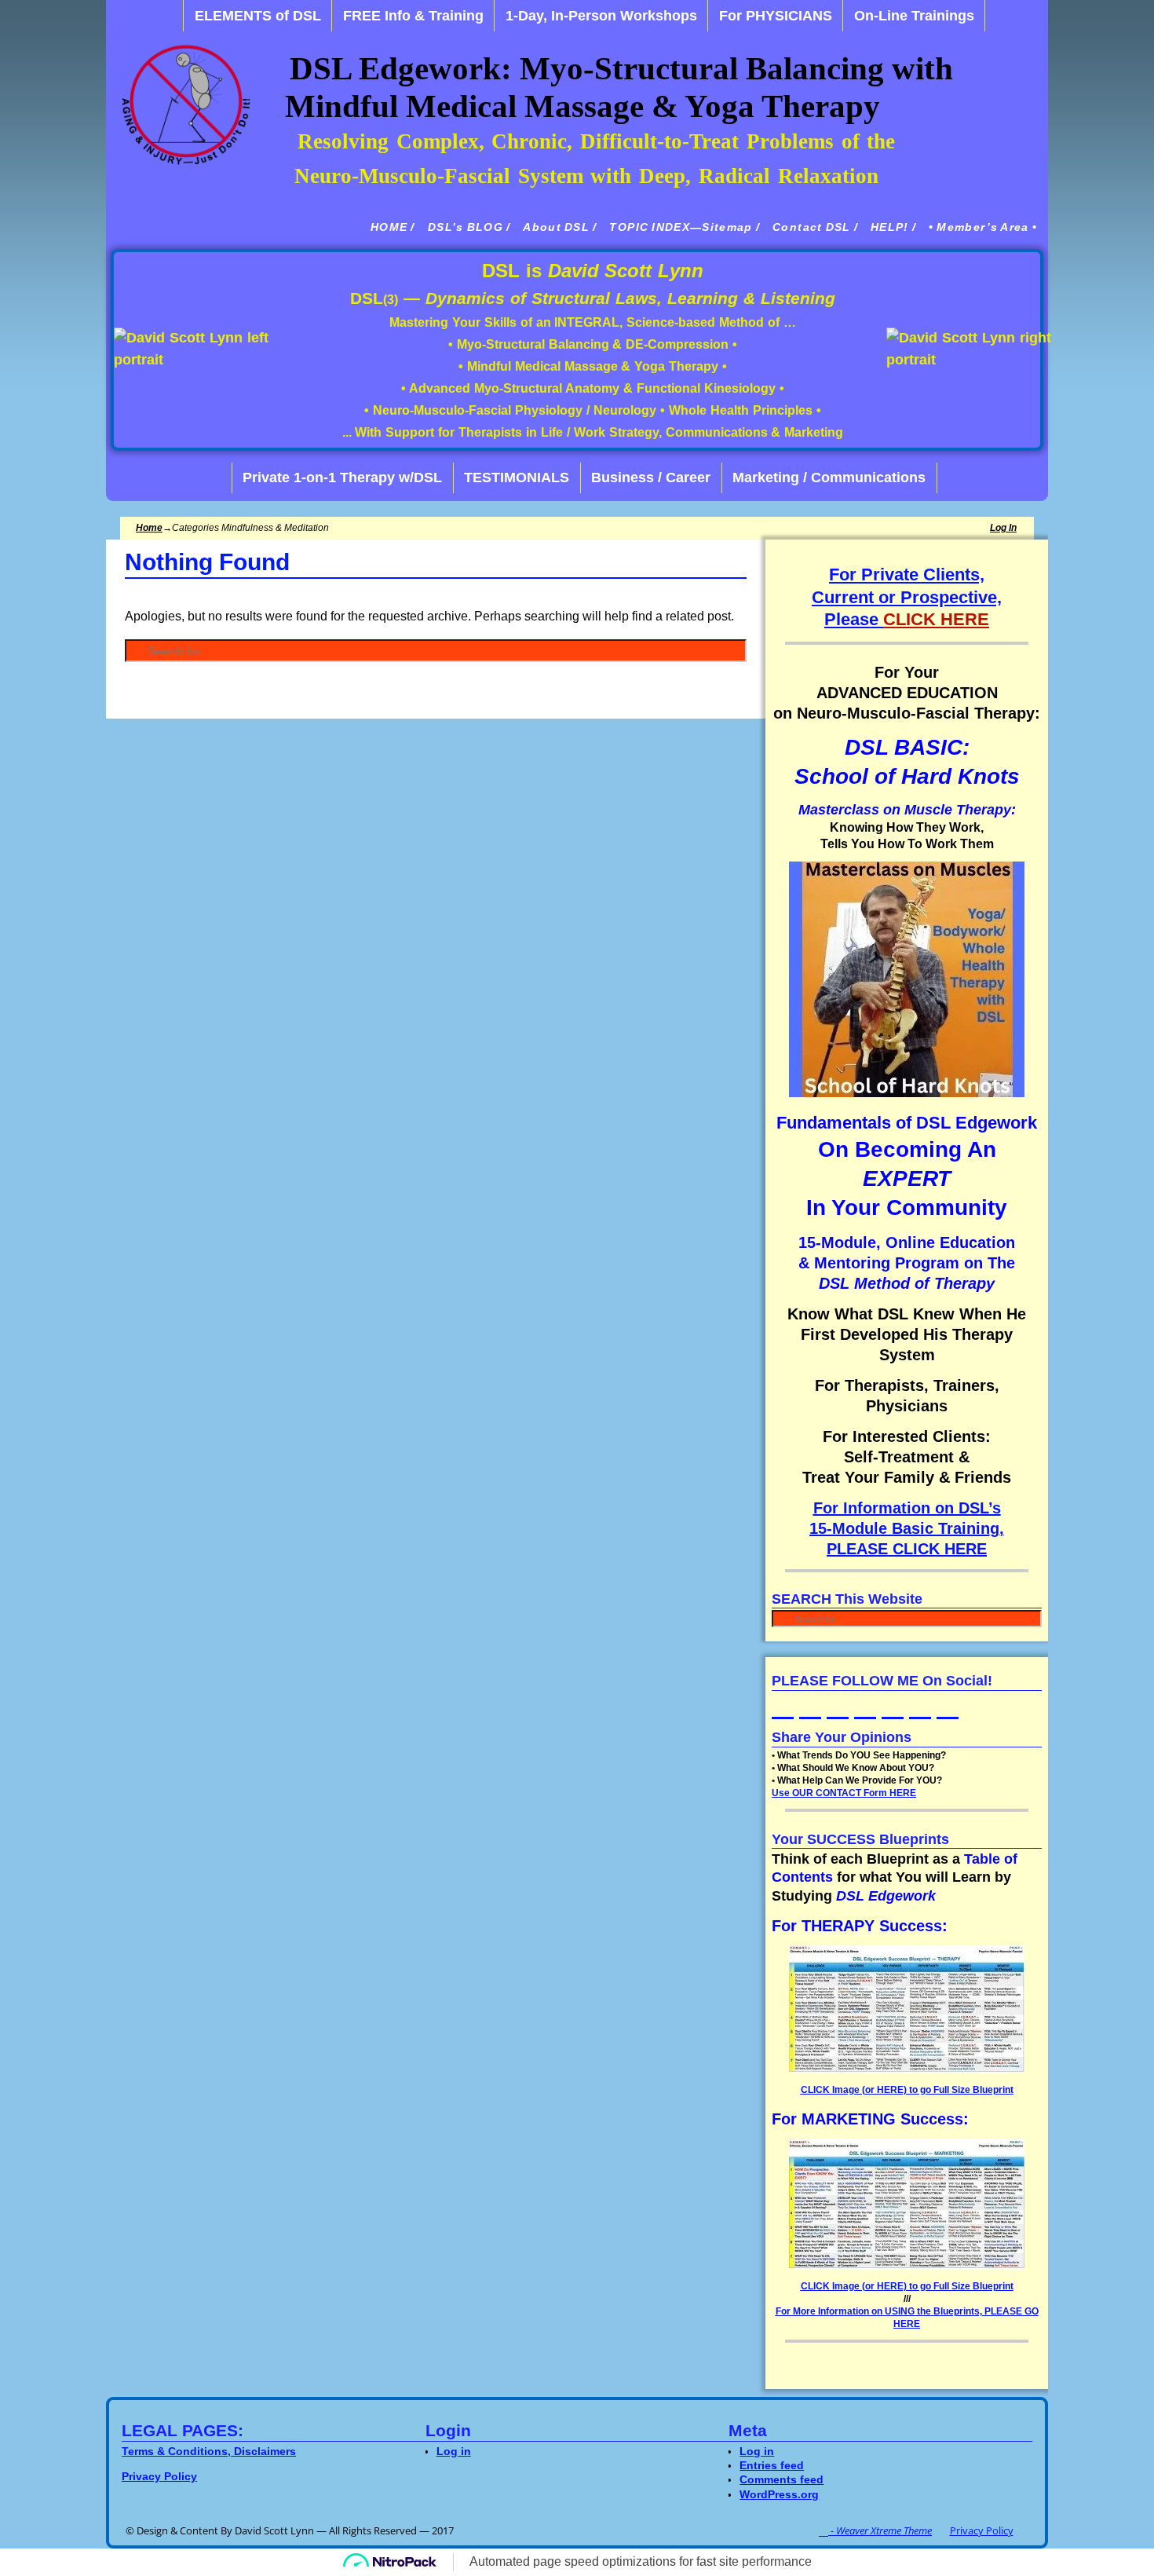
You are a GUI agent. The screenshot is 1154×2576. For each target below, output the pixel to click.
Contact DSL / (815, 227)
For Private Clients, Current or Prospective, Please (907, 597)
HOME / (393, 227)
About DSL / (560, 227)
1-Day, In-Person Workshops (601, 16)
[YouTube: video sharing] (812, 1698)
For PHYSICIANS (776, 16)
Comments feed (782, 2479)
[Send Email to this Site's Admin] (894, 1698)
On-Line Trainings (914, 16)
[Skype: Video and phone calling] (922, 1698)
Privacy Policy (982, 2530)
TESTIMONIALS (517, 478)
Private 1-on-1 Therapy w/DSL (342, 478)
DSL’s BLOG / (469, 227)
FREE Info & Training (413, 16)
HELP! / (893, 227)
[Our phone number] (949, 1698)
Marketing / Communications (829, 478)
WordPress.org (779, 2494)
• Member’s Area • (983, 227)
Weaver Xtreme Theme (884, 2530)
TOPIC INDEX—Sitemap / (685, 227)
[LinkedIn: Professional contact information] (784, 1698)
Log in (1003, 528)
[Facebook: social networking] (867, 1698)
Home (149, 528)
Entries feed (772, 2465)
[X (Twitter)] (839, 1698)
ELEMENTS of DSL (258, 16)
